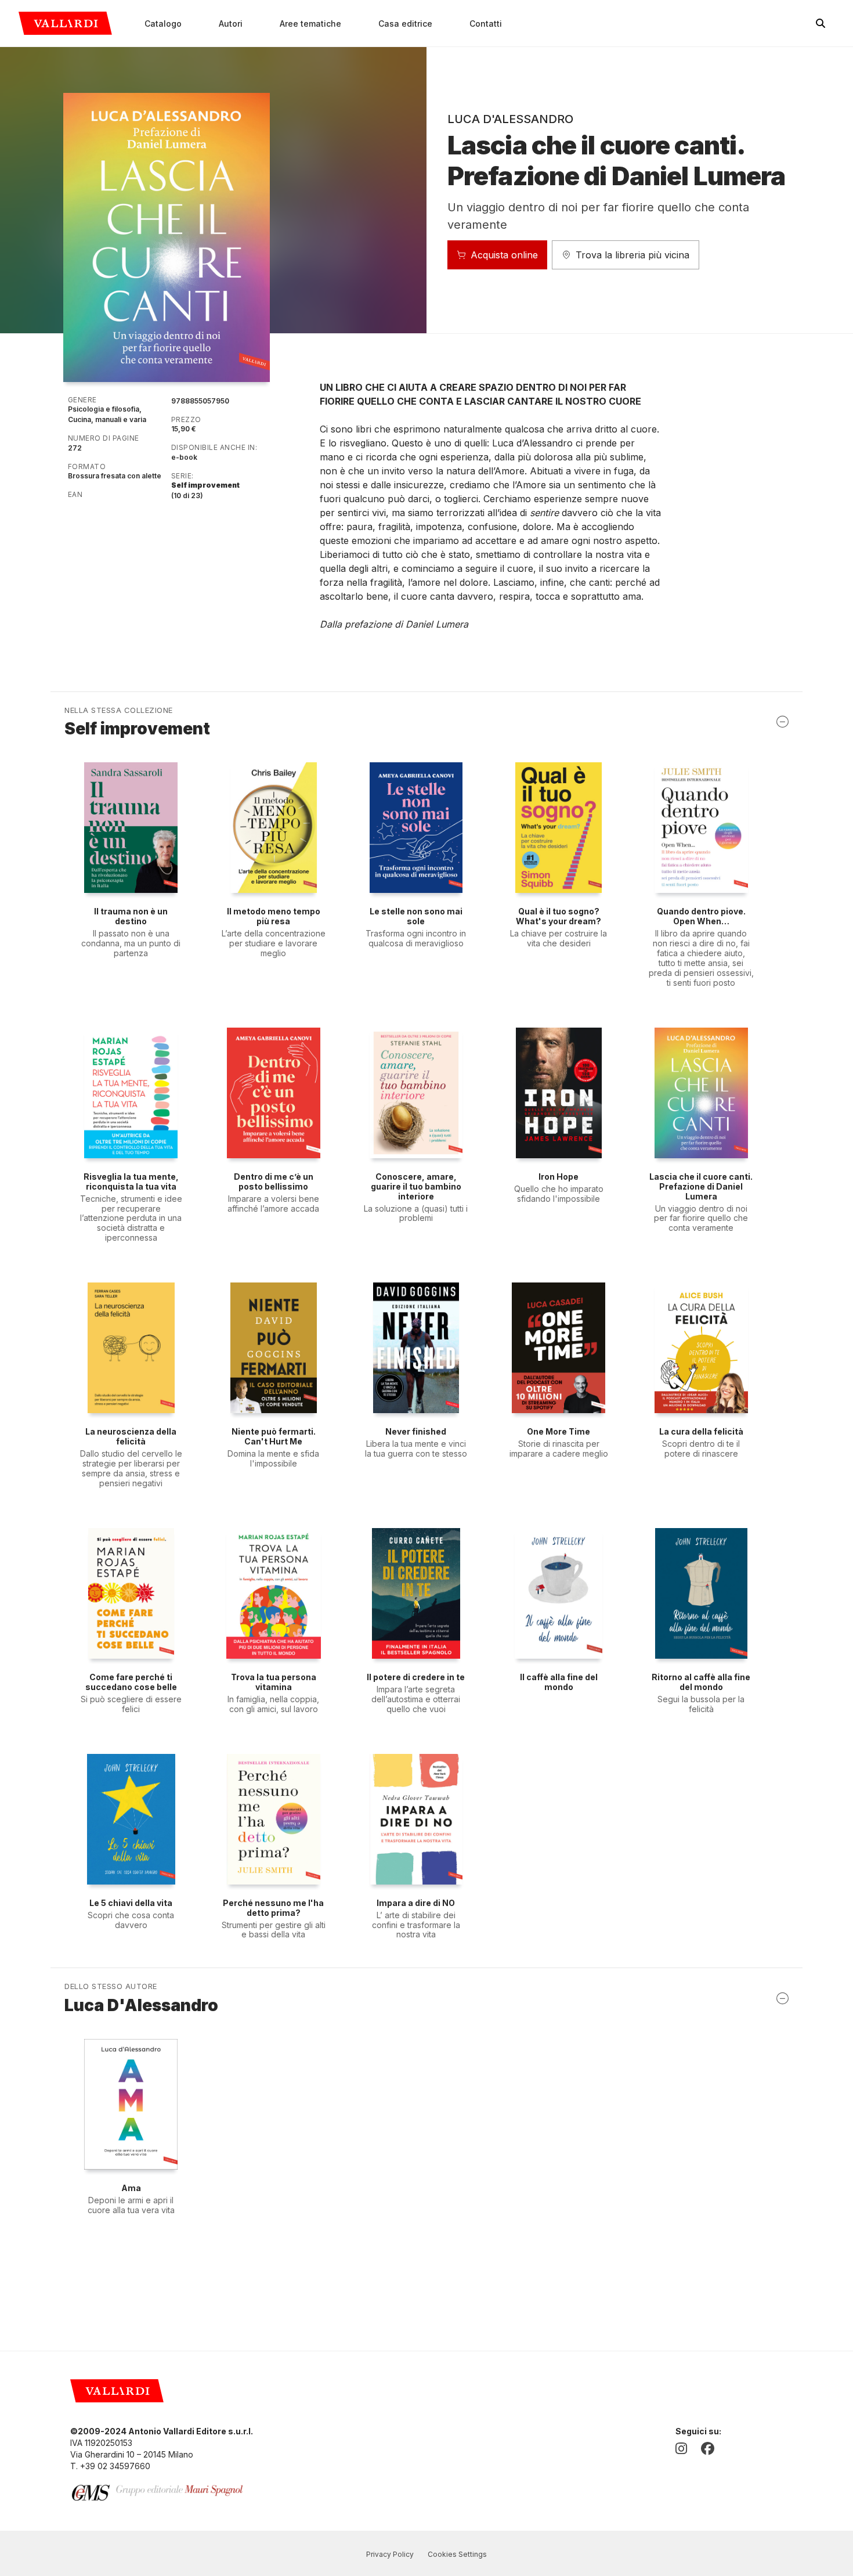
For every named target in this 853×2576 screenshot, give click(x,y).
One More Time (559, 1431)
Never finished (416, 1431)
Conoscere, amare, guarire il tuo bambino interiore (416, 1186)
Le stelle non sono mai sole (416, 916)
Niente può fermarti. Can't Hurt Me (274, 1436)
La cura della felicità (701, 1431)
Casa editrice (405, 24)
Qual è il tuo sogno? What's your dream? (559, 916)
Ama (131, 2188)
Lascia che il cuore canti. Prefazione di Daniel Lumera (701, 1186)
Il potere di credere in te (416, 1677)
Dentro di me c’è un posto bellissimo (274, 1181)
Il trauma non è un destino (131, 916)
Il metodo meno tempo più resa (274, 916)
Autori (231, 24)
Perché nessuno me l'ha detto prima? (273, 1908)
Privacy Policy (390, 2554)
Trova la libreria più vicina (632, 255)
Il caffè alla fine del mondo (559, 1682)
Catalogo (163, 24)
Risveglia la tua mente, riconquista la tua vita (131, 1181)
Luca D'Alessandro (510, 119)
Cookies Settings (457, 2554)
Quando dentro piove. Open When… (701, 916)
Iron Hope (559, 1177)
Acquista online (504, 255)
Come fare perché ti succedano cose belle (131, 1682)
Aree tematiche (310, 24)
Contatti (486, 24)
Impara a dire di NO (416, 1903)
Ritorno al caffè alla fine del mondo (701, 1682)
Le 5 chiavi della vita (131, 1903)
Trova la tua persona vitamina (274, 1682)
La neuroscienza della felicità (131, 1436)
